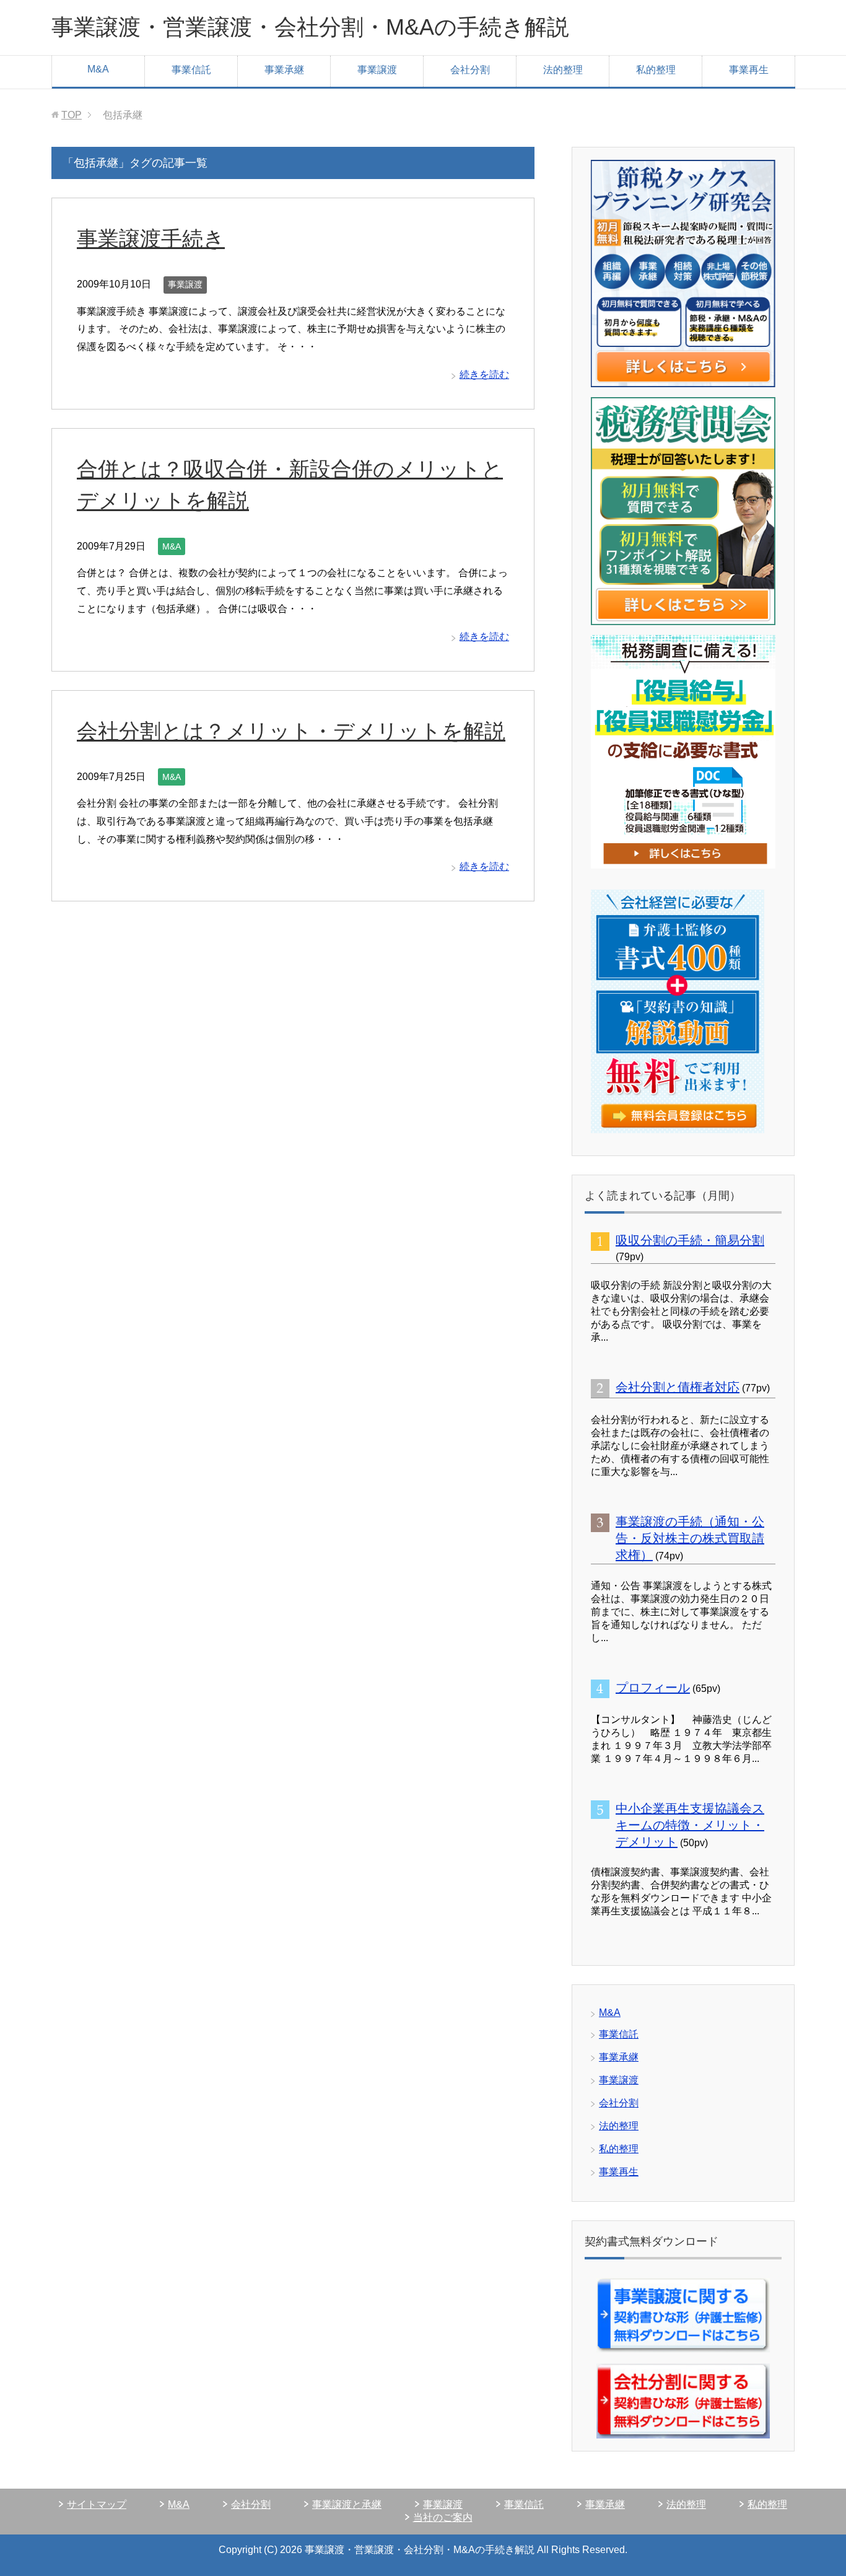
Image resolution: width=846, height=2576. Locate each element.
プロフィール (653, 1688)
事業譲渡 (377, 70)
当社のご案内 (443, 2517)
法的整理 (563, 70)
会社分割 (470, 70)
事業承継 (284, 70)
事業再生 (749, 70)
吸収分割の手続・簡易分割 (690, 1240)
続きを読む (484, 375)
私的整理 (656, 70)
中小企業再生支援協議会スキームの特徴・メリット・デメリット (690, 1825)
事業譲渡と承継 (347, 2504)
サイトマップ (97, 2504)
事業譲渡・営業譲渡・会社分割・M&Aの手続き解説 (310, 27)
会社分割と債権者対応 (678, 1387)
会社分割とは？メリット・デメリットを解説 (291, 731)
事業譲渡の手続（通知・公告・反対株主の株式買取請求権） (690, 1538)
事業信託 (191, 70)
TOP (72, 115)
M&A (98, 69)
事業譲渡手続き (151, 239)
